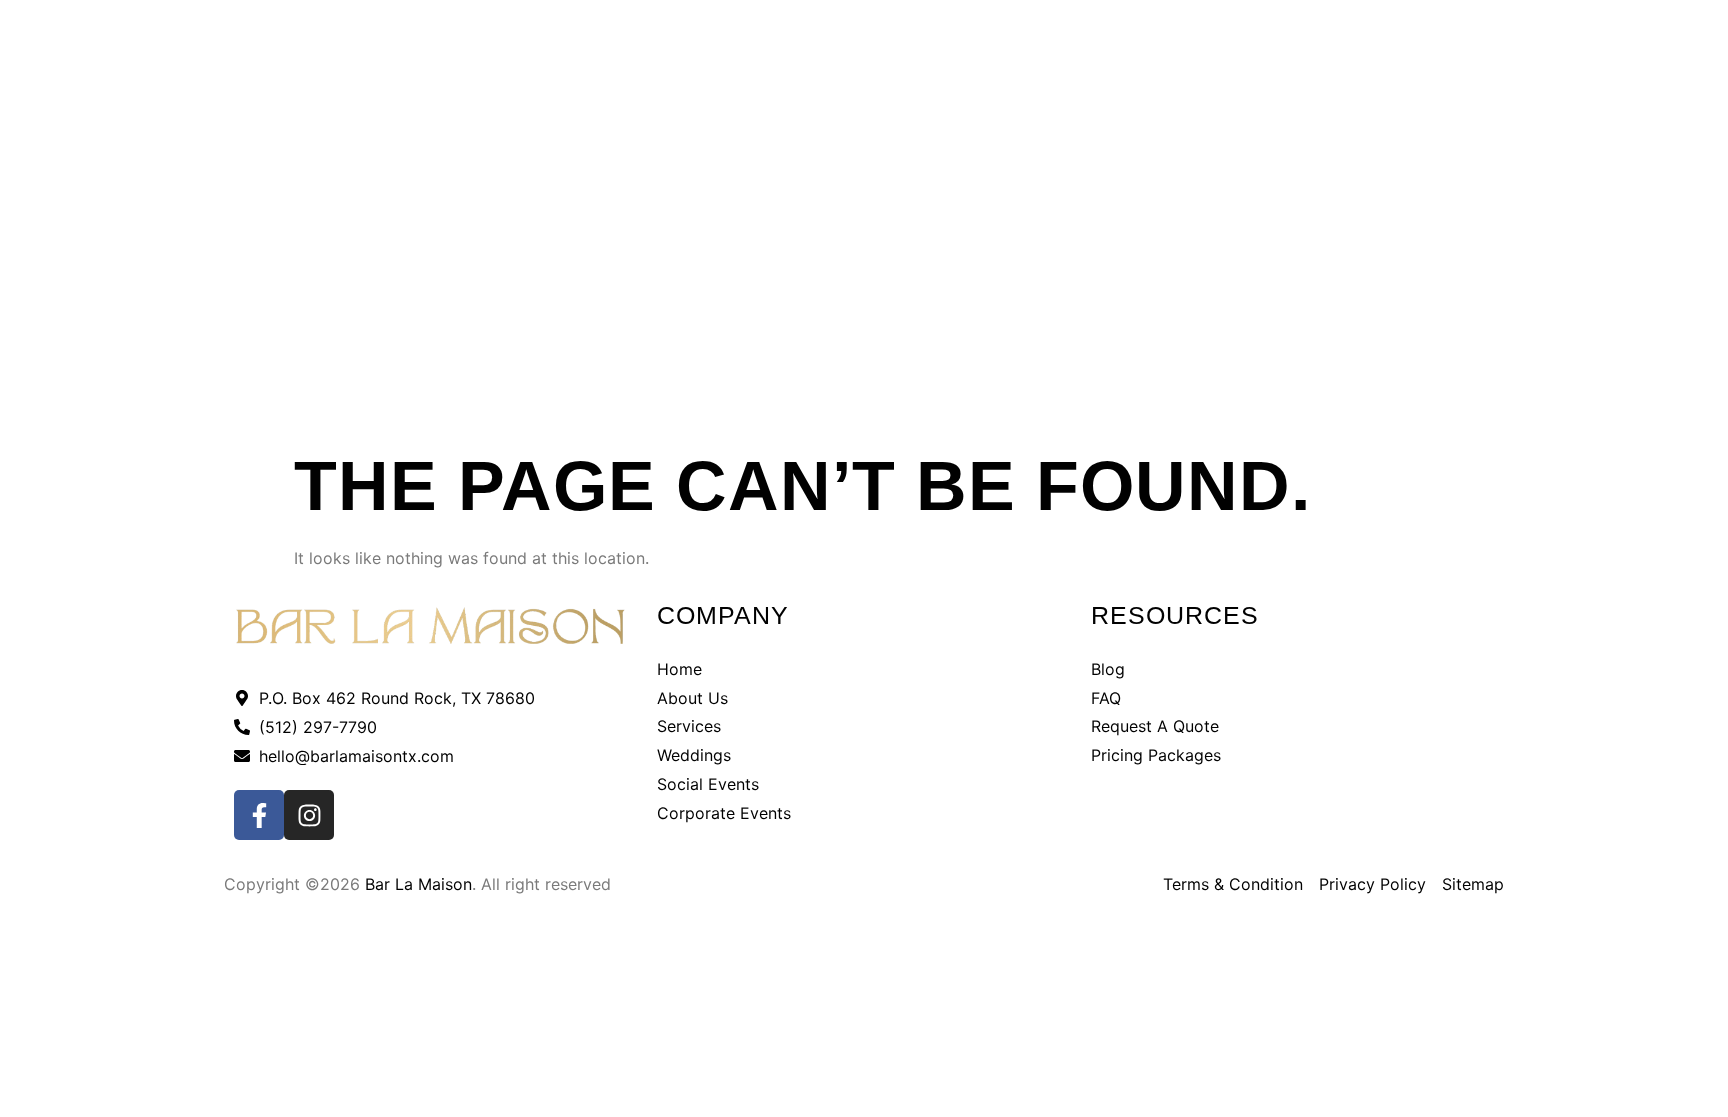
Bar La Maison (418, 884)
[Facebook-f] (259, 815)
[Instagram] (309, 815)
